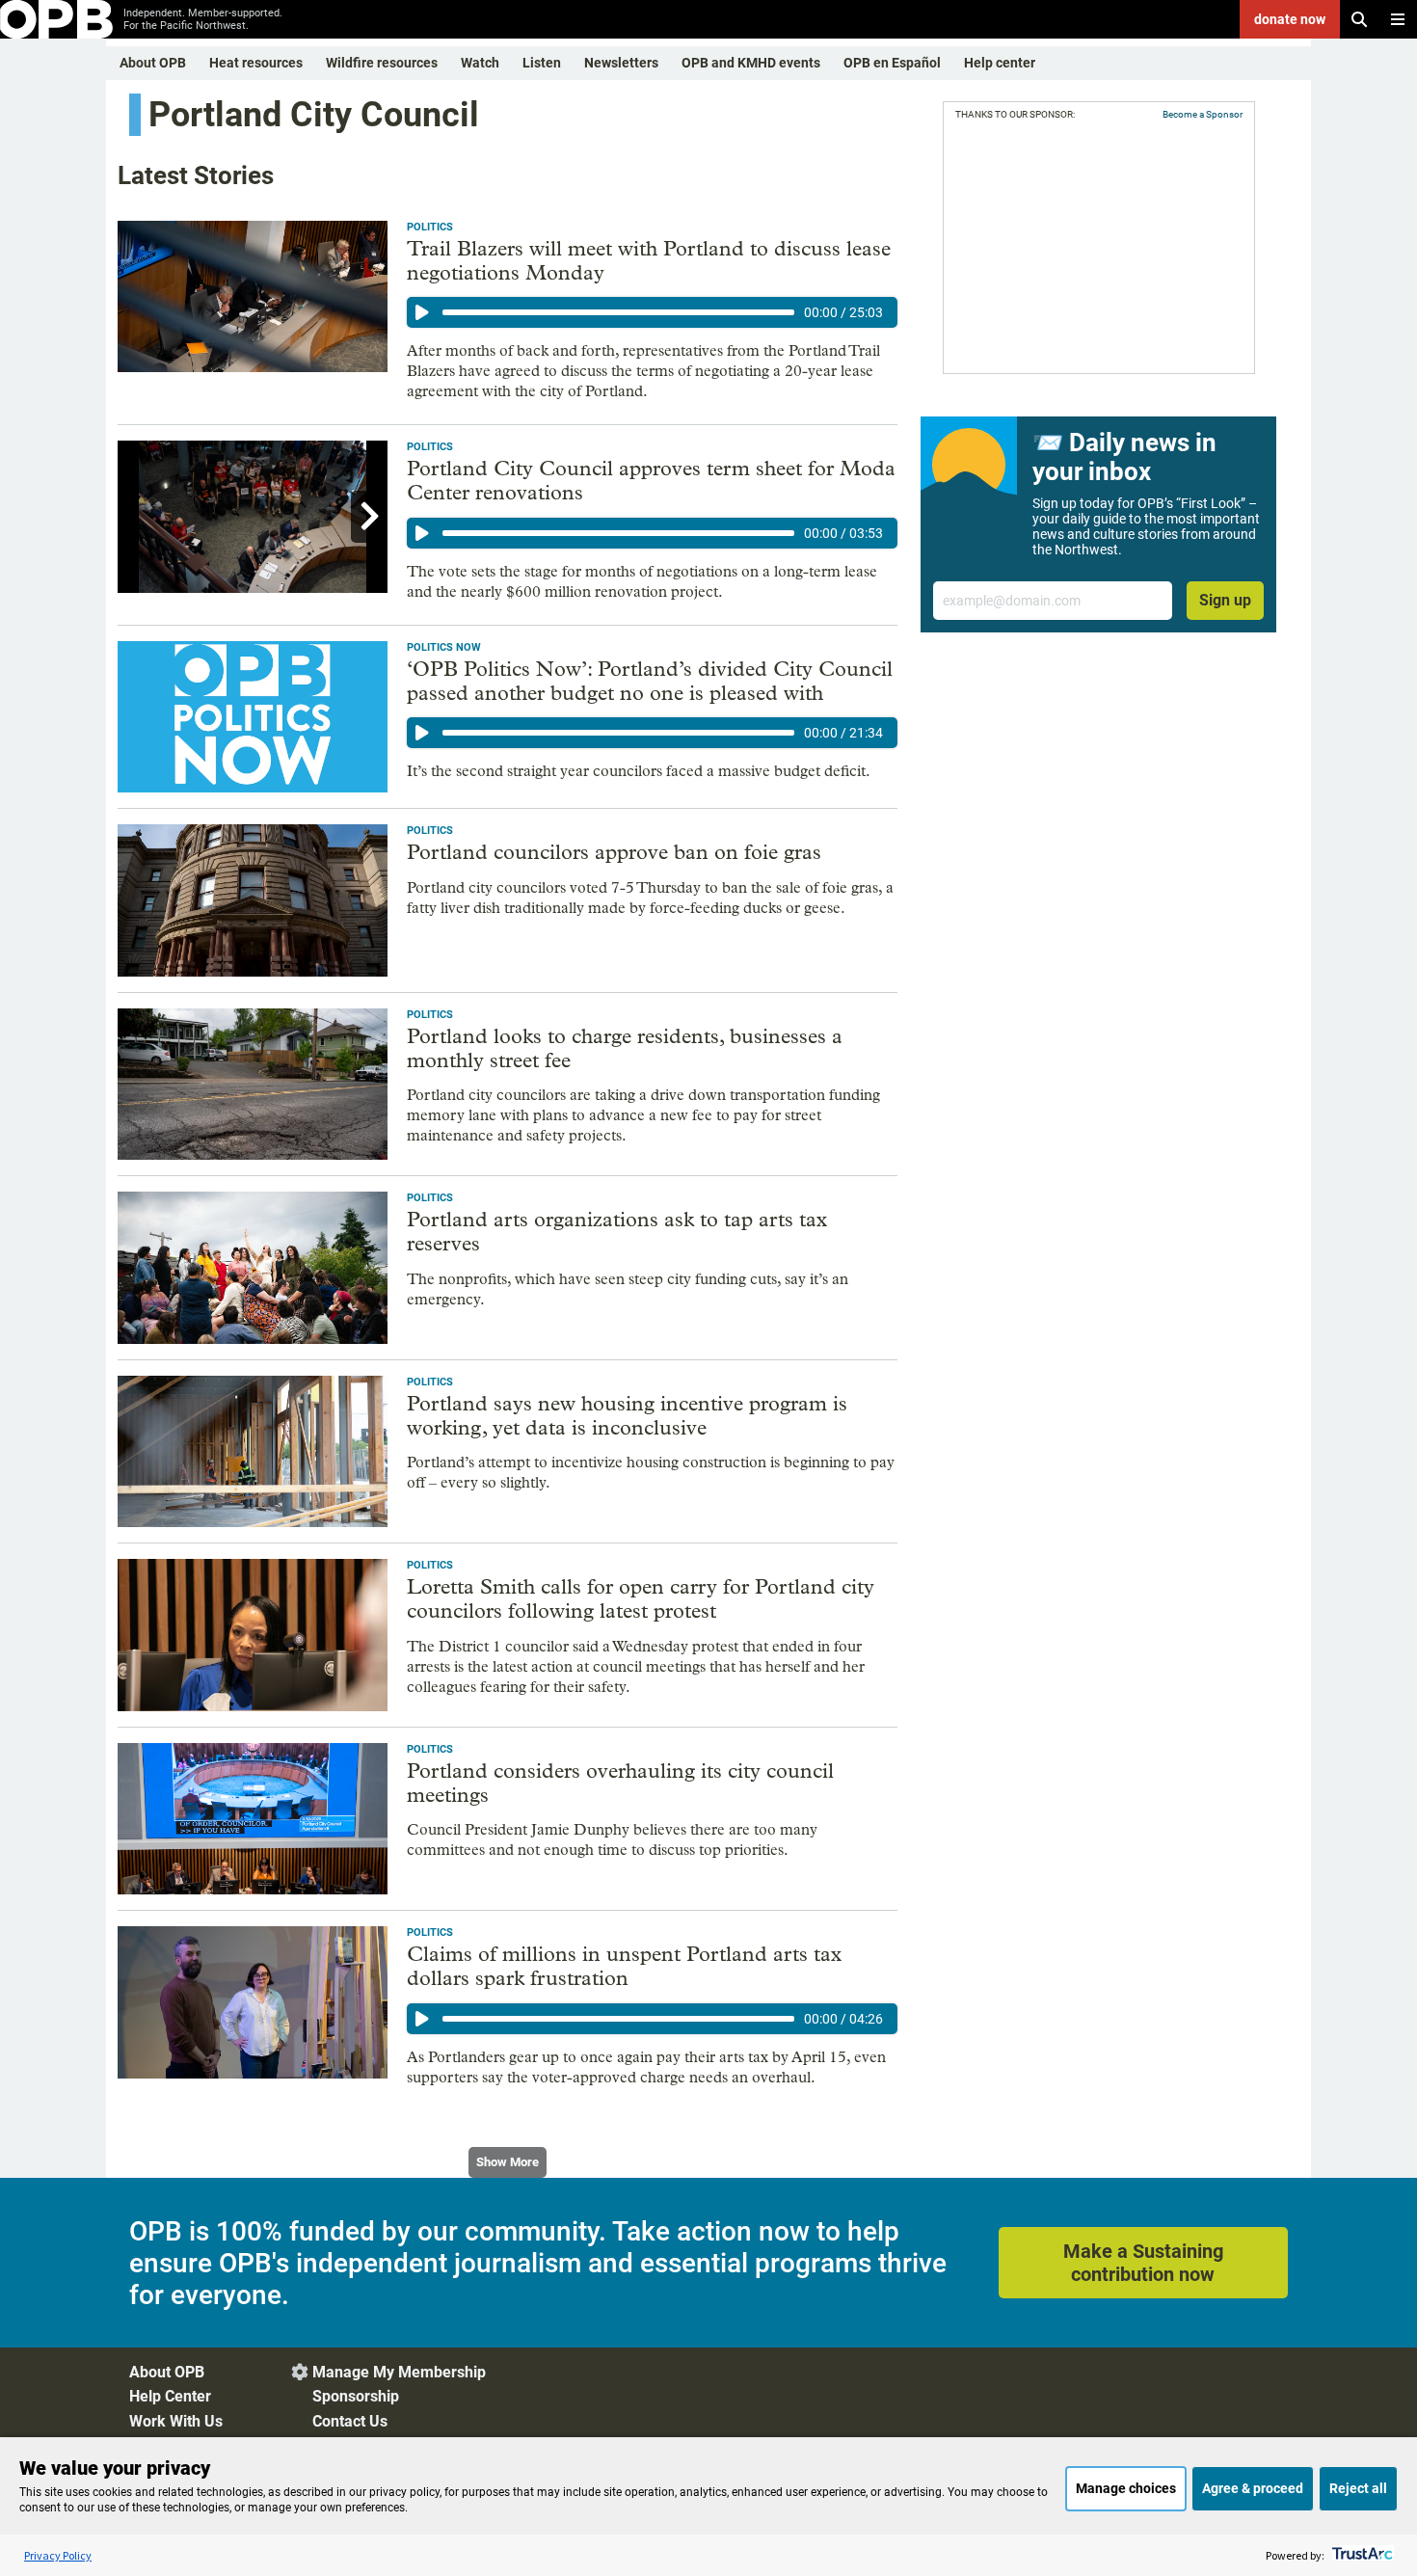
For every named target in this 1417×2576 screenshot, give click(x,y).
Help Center (170, 2396)
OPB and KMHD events (751, 63)
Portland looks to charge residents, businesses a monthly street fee (625, 1048)
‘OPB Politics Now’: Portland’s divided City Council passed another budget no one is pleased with (650, 681)
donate (1290, 19)
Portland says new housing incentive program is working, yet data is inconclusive (627, 1416)
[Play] (422, 312)
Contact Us (350, 2421)
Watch (480, 63)
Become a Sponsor (1203, 114)
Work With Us (176, 2421)
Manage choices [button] (1126, 2488)
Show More (508, 2162)
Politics (430, 227)
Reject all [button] (1358, 2488)
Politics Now (444, 647)
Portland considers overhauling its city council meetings (620, 1783)
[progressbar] (618, 312)
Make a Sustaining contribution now (1143, 2263)
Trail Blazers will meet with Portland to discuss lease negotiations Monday (649, 261)
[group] (652, 312)
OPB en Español (892, 63)
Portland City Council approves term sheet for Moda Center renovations (651, 481)
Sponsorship (356, 2396)
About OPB (153, 63)
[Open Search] (1359, 19)
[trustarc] (1361, 2555)
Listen (542, 63)
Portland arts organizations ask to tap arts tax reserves (617, 1232)
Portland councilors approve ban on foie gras (614, 852)
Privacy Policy (58, 2555)
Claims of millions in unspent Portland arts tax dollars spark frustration (624, 1966)
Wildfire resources (382, 63)
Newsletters (621, 63)
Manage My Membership (399, 2372)
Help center (1000, 63)
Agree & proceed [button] (1253, 2488)
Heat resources (256, 63)
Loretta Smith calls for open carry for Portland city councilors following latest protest (641, 1599)
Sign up (1225, 600)
